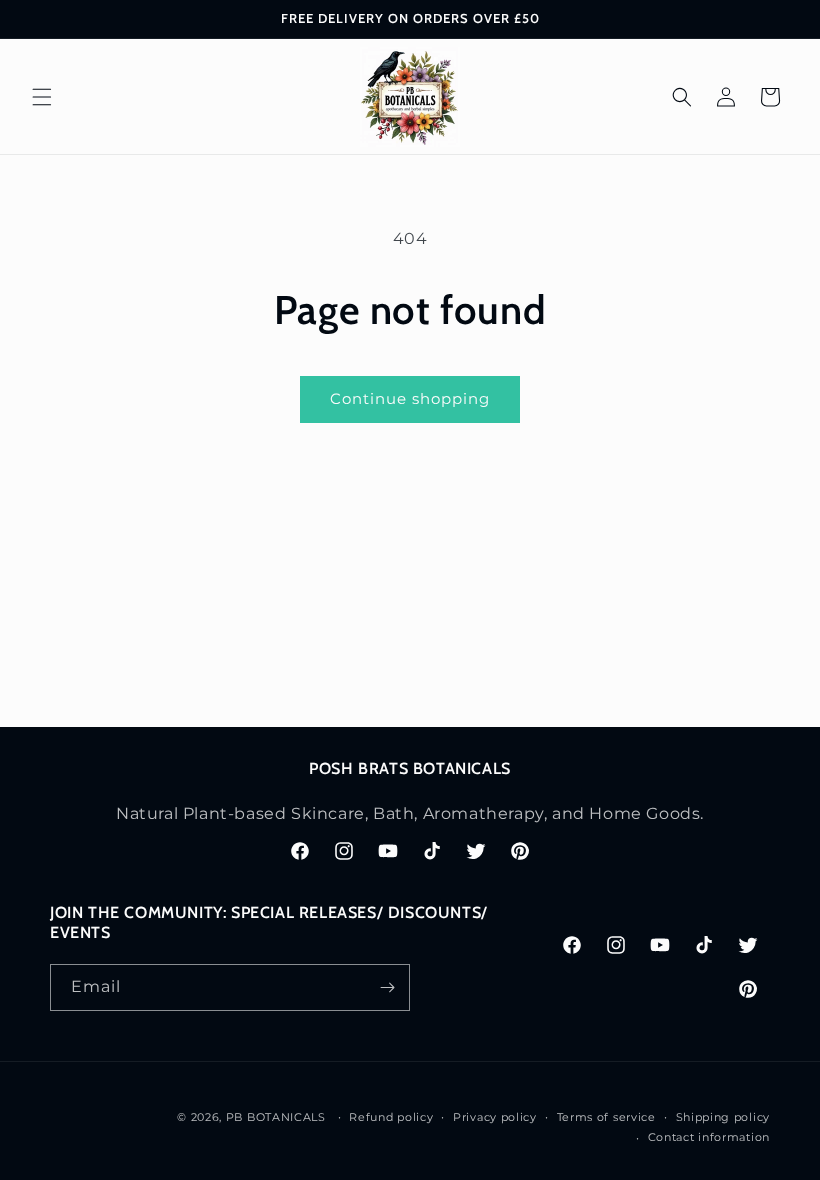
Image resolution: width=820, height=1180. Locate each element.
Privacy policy (495, 1117)
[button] (42, 97)
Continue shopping (410, 398)
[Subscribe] (387, 987)
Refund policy (391, 1117)
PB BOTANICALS (276, 1117)
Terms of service (606, 1117)
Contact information (709, 1137)
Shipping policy (723, 1117)
